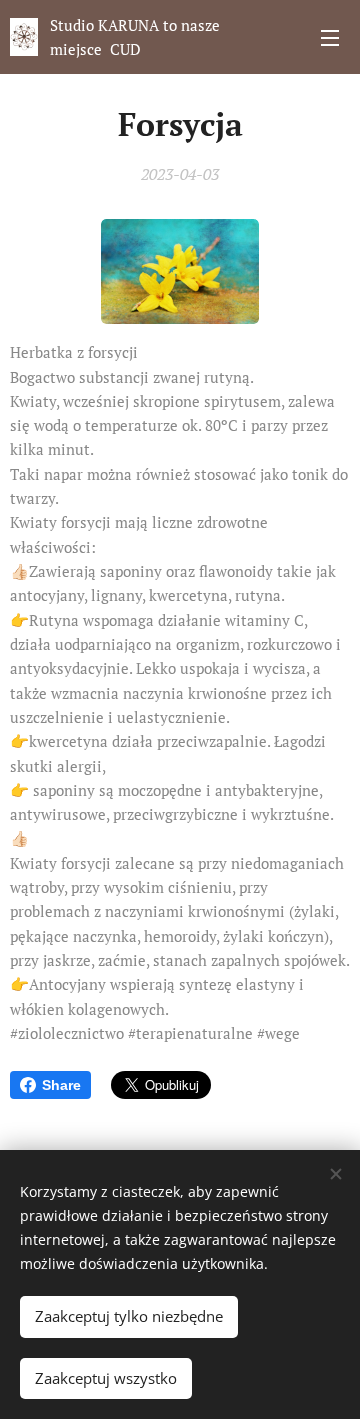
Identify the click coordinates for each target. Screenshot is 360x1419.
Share (61, 1085)
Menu (330, 37)
